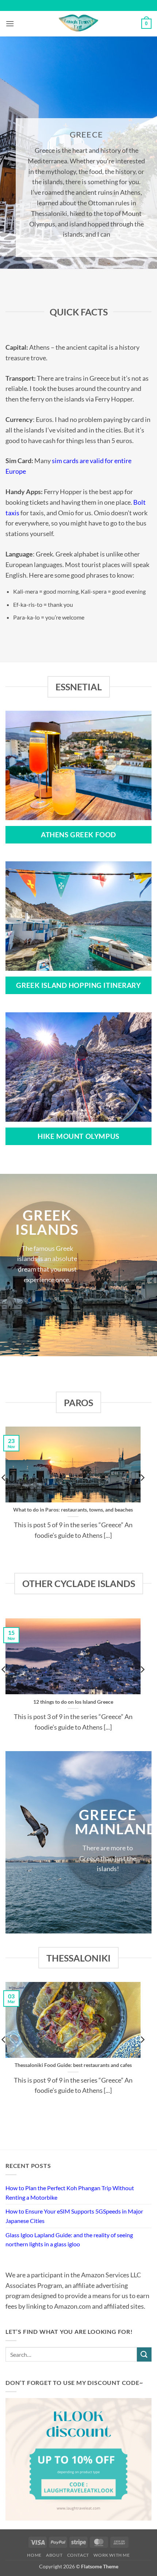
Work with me (112, 2555)
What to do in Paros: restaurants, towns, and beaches (73, 1510)
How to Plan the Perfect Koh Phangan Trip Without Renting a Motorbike (70, 2193)
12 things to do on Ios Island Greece (73, 1702)
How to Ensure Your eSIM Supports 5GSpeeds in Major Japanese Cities (74, 2216)
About (54, 2555)
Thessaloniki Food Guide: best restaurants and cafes (73, 2065)
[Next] (142, 1492)
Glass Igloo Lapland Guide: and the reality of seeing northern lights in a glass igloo (69, 2240)
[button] (10, 24)
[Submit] (144, 2354)
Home (34, 2555)
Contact (78, 2555)
